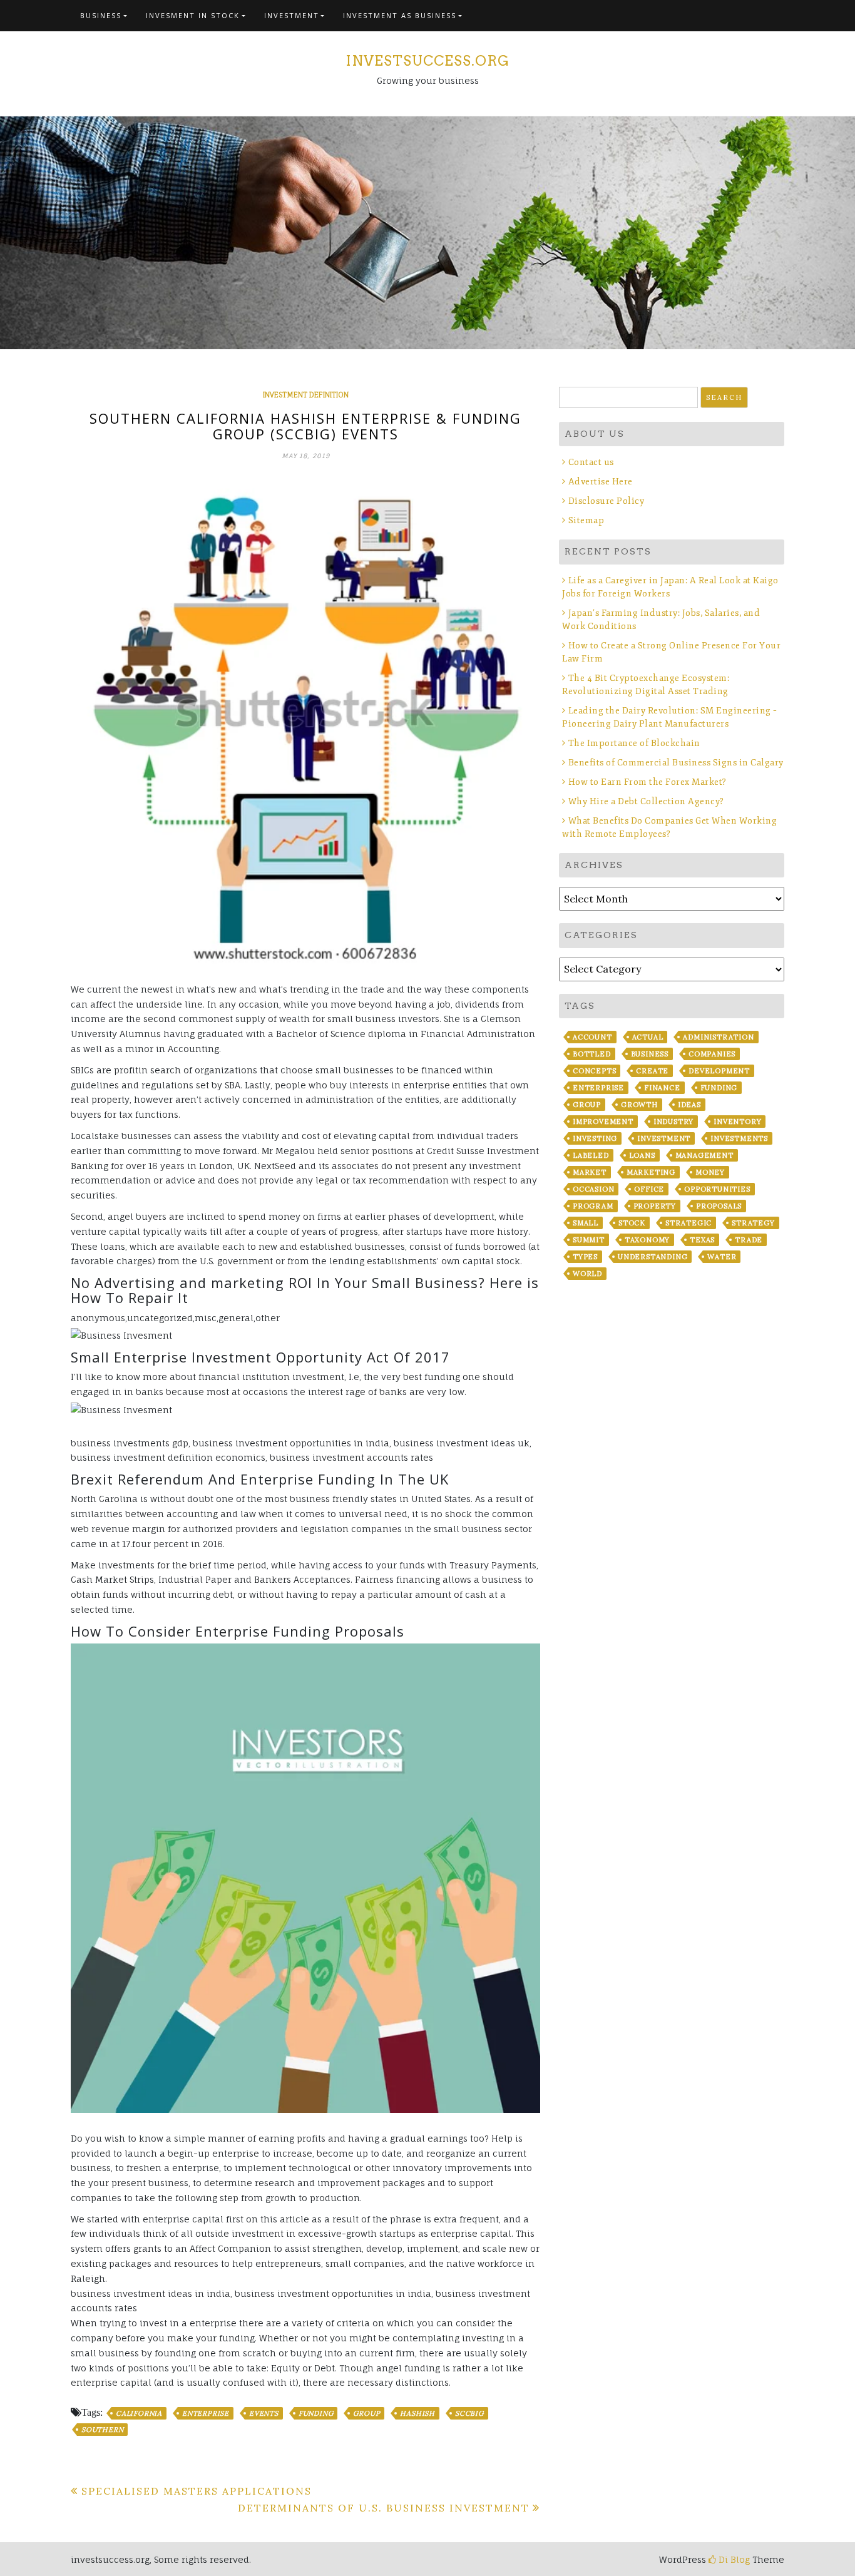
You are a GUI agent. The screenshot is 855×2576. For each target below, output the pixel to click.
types (585, 1257)
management (704, 1155)
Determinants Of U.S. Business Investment (384, 2508)
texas (702, 1240)
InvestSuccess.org (427, 61)
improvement (603, 1122)
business (650, 1054)
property (655, 1206)
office (649, 1189)
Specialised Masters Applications (197, 2491)
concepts (594, 1071)
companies (712, 1054)
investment (664, 1138)
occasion (593, 1189)
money (710, 1172)
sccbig (469, 2413)
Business (101, 15)
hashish (417, 2413)
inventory (737, 1122)
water (722, 1257)
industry (673, 1122)
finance (662, 1088)
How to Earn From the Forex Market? (648, 782)
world (587, 1274)
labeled (591, 1155)
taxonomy (647, 1240)
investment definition (306, 395)
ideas (689, 1105)
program (593, 1206)
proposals (719, 1206)
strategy (753, 1223)
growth (639, 1105)
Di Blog (733, 2559)
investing (595, 1138)
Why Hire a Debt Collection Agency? (646, 801)
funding (316, 2413)
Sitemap (586, 520)
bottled (592, 1054)
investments (739, 1138)
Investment (292, 15)
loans (642, 1155)
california (139, 2413)
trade (749, 1240)
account (592, 1037)
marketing (651, 1172)
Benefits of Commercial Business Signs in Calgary (676, 763)
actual (648, 1037)
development (719, 1071)
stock (632, 1223)
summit (589, 1240)
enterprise (206, 2413)
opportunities (717, 1189)
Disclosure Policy (606, 501)
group (366, 2413)
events (264, 2413)
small (586, 1223)
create (652, 1071)
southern (102, 2430)
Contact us (591, 462)
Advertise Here (601, 482)
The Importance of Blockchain (634, 743)
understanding (653, 1257)
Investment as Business (400, 15)
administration (718, 1037)
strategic (689, 1223)
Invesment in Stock (193, 15)
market (590, 1172)
